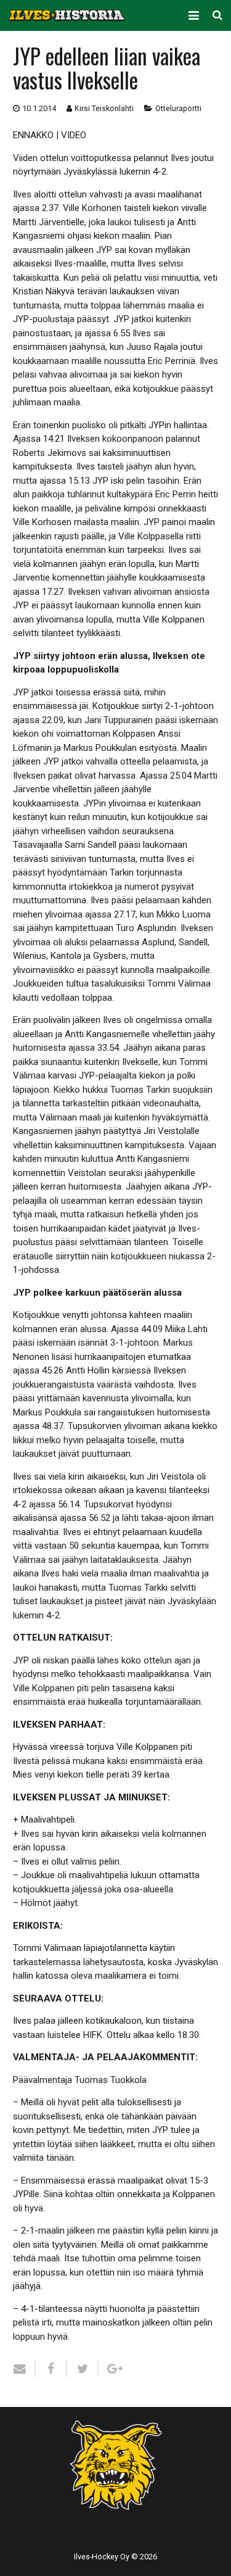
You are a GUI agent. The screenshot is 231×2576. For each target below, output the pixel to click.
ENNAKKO (33, 135)
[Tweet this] (83, 2369)
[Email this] (24, 2369)
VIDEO (74, 135)
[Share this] (51, 2369)
